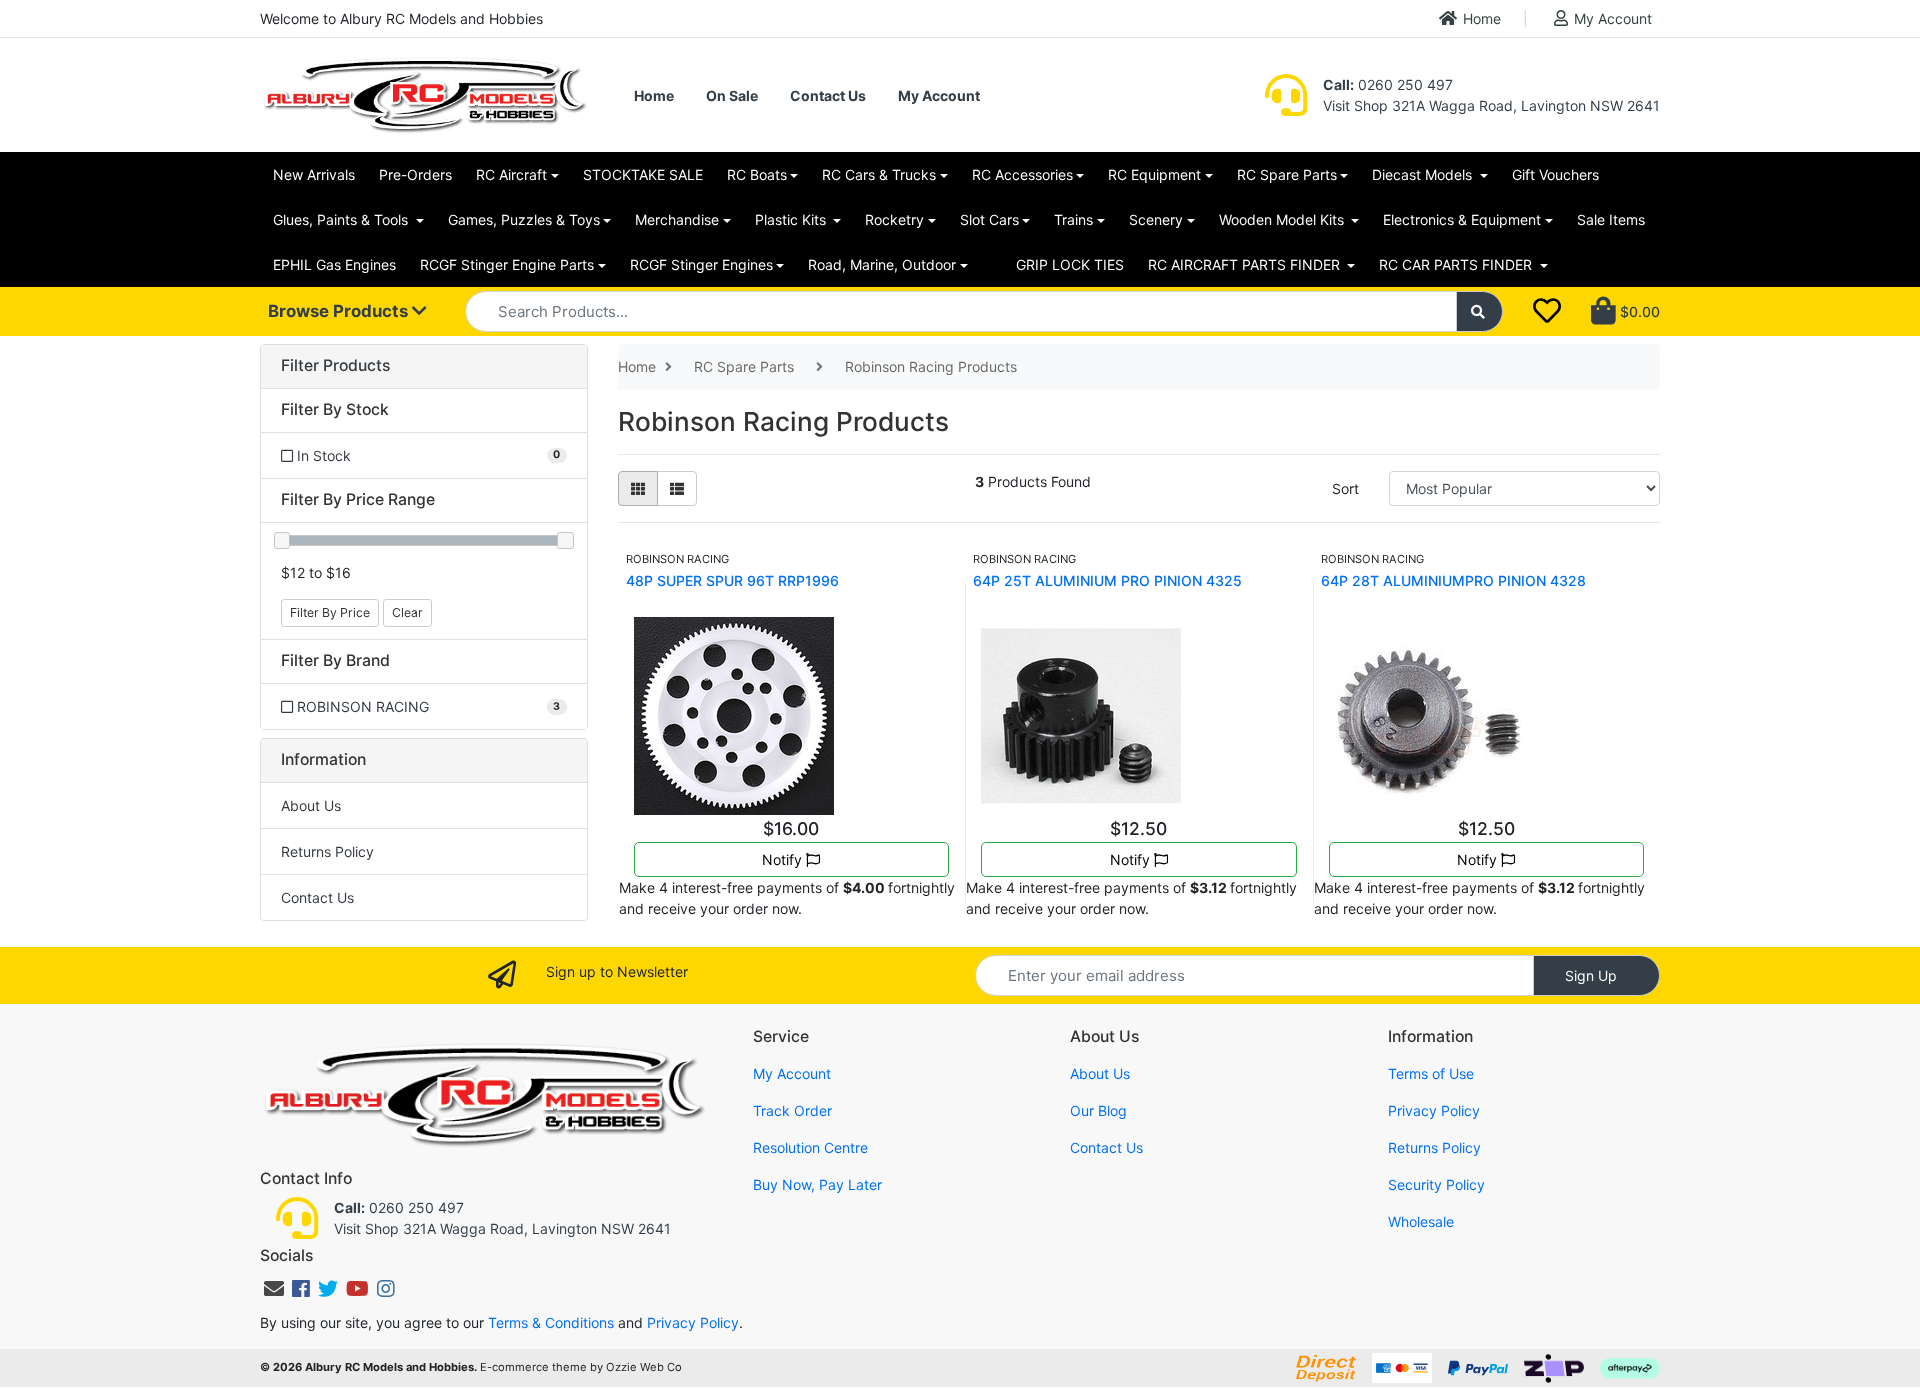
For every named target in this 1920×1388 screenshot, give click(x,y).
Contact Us (828, 95)
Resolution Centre (810, 1147)
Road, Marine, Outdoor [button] (882, 264)
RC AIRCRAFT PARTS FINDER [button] (1246, 264)
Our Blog (1098, 1110)
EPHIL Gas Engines (334, 264)
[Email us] (274, 1289)
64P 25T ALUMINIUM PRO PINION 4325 (1107, 580)
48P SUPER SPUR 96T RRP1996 (732, 580)
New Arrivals (314, 174)
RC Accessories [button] (1022, 174)
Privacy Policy (1434, 1110)
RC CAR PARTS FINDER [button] (1457, 264)
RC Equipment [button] (1154, 174)
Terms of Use (1431, 1073)
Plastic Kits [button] (792, 219)
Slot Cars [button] (989, 219)
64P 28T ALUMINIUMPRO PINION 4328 (1453, 580)
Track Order (792, 1110)
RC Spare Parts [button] (1287, 174)
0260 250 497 (1388, 84)
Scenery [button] (1156, 219)
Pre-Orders (415, 174)
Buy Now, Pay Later (817, 1184)
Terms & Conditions (551, 1322)
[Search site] (1480, 311)
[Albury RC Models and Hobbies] (424, 93)
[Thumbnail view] (638, 488)
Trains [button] (1073, 219)
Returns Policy (327, 851)
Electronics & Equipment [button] (1462, 219)
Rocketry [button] (894, 219)
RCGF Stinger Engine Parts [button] (507, 264)
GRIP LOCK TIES (1070, 264)
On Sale (732, 95)
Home (1482, 18)
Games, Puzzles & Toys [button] (524, 219)
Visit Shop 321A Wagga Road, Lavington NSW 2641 (1491, 105)
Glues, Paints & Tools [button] (342, 219)
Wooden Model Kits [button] (1283, 219)
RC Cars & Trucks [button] (879, 174)
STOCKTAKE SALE (643, 174)
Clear (407, 612)
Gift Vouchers (1555, 174)
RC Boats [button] (757, 174)
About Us (311, 805)
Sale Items (1611, 219)
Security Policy (1436, 1184)
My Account (1613, 18)
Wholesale (1421, 1221)
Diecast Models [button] (1424, 174)
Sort (1345, 488)
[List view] (677, 488)
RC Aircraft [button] (511, 174)
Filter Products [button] (335, 366)
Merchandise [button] (677, 219)
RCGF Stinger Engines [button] (701, 264)
